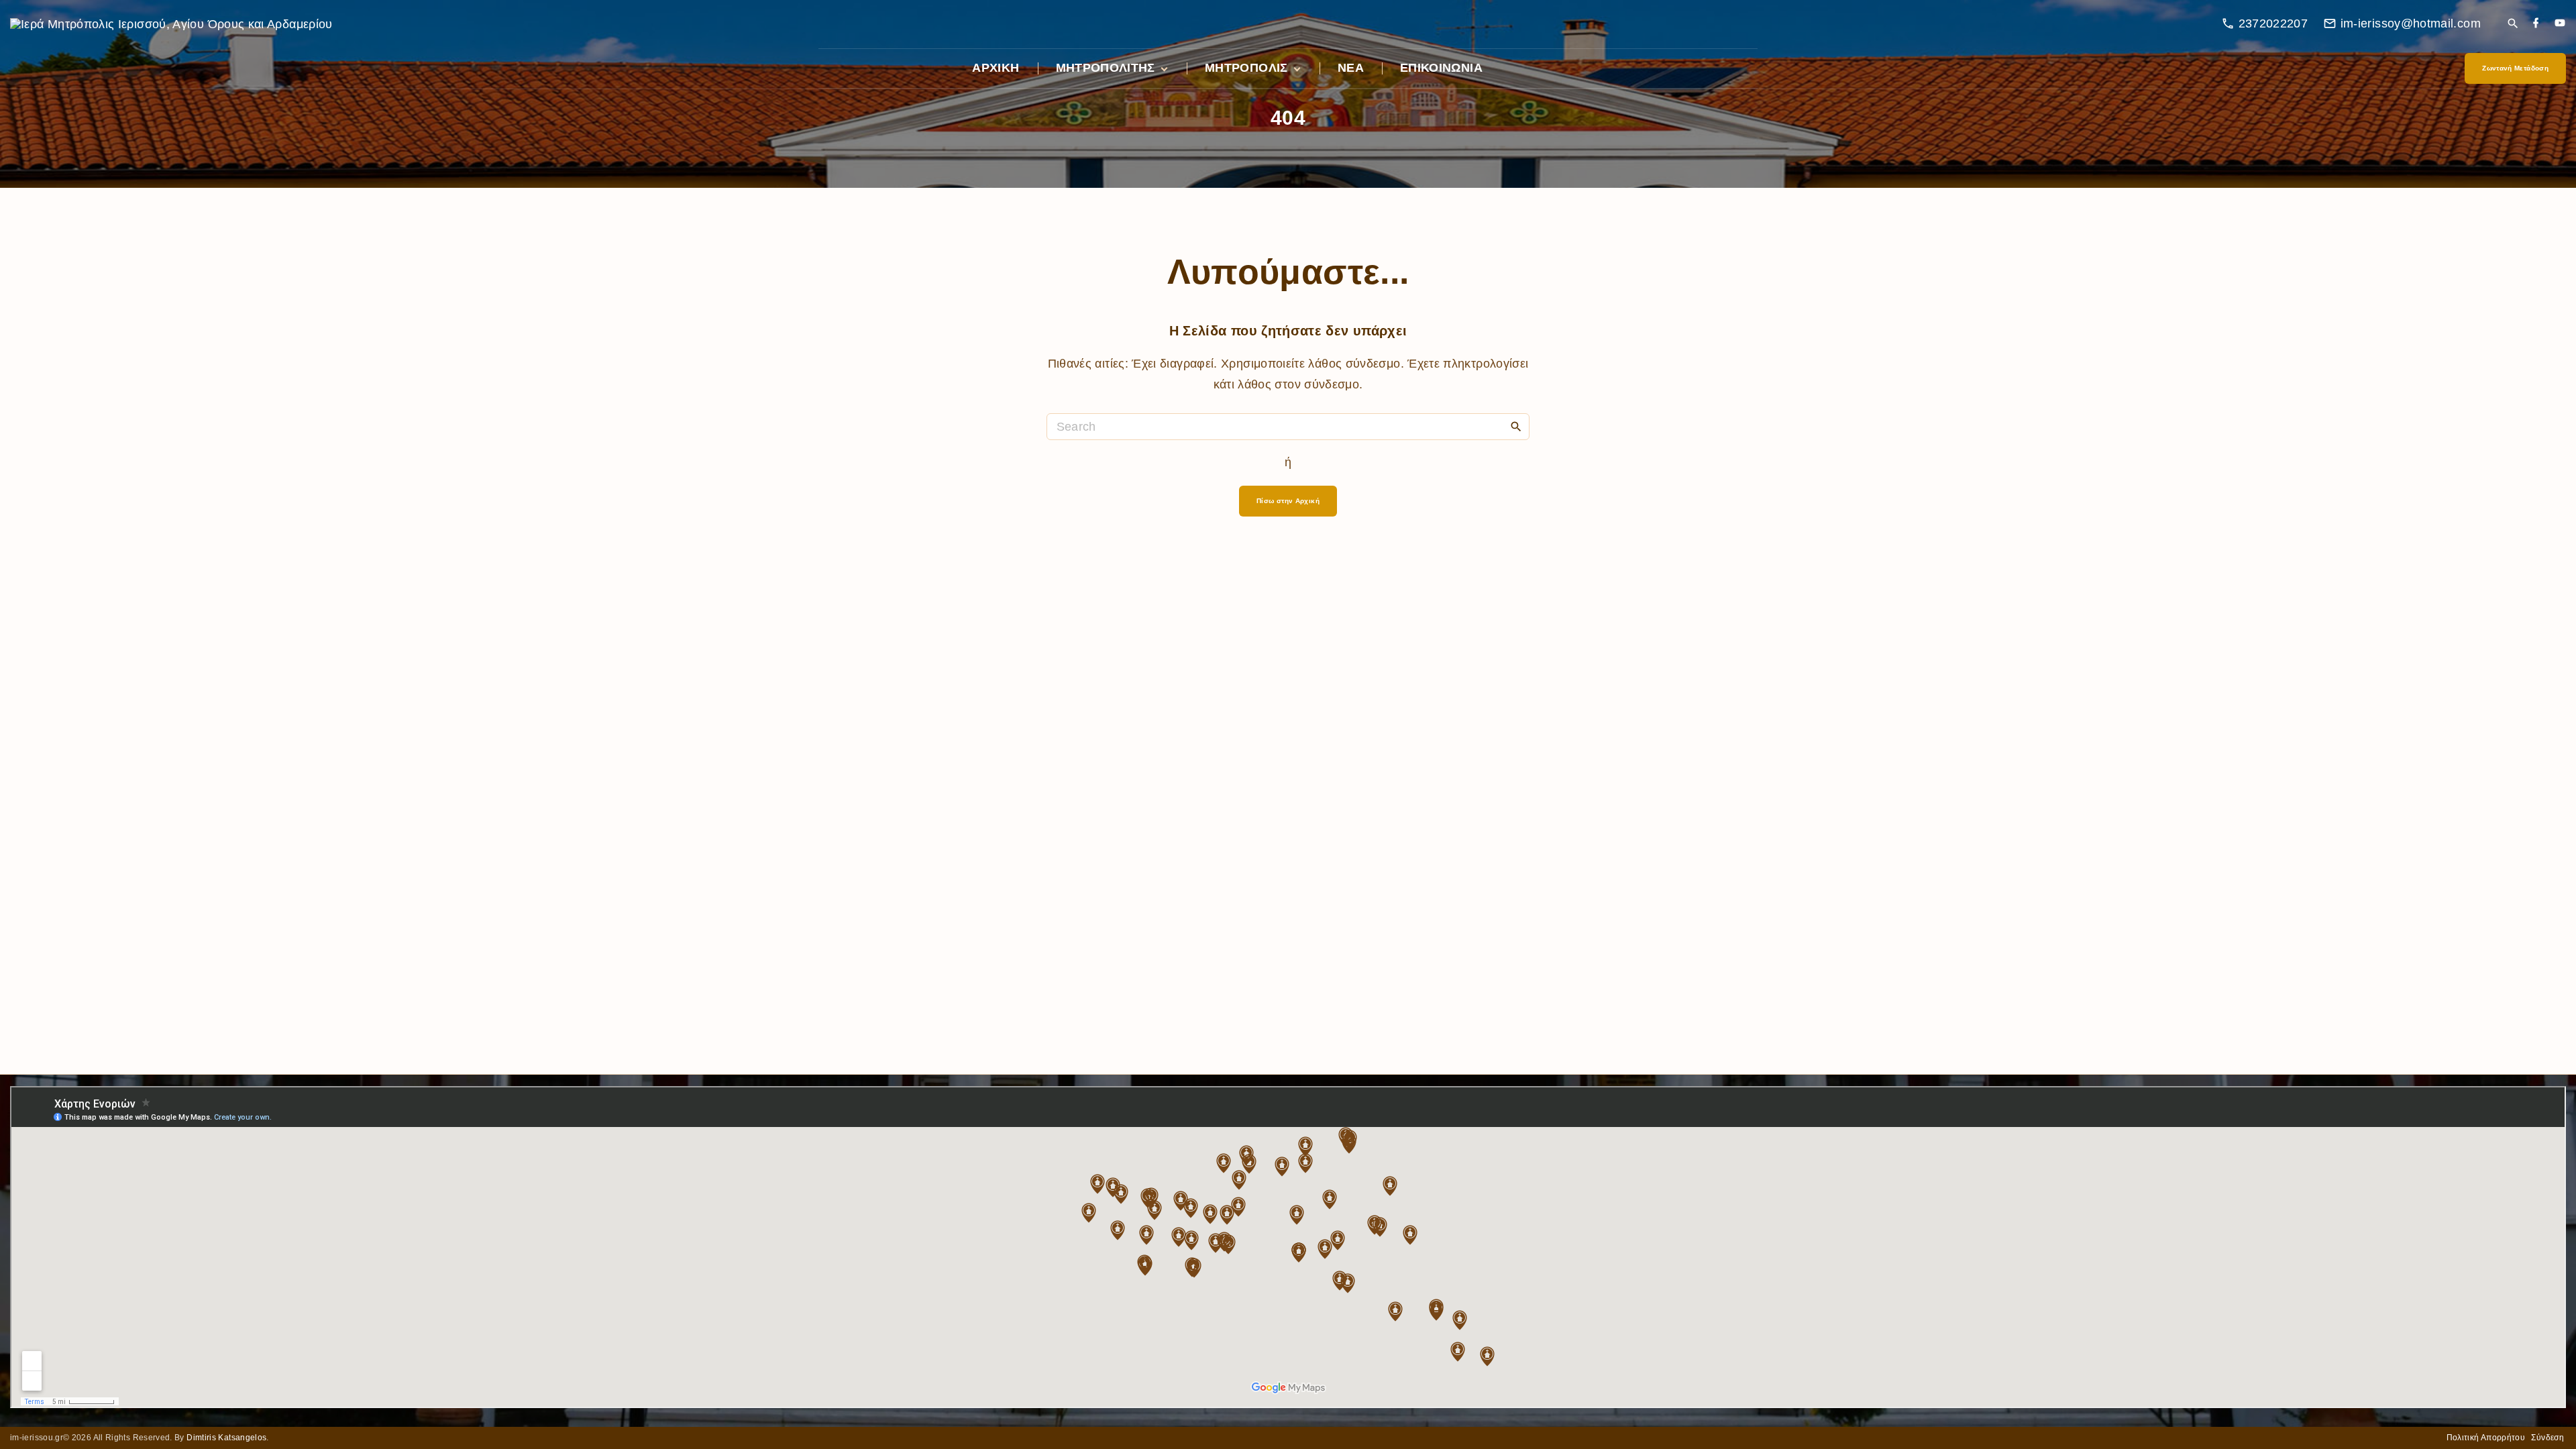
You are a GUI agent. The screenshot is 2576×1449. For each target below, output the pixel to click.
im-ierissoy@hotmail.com (2411, 23)
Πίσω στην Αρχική (1288, 501)
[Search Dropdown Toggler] (2513, 24)
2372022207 (2273, 23)
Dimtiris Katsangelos (226, 1438)
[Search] (1516, 426)
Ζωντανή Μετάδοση (2515, 68)
